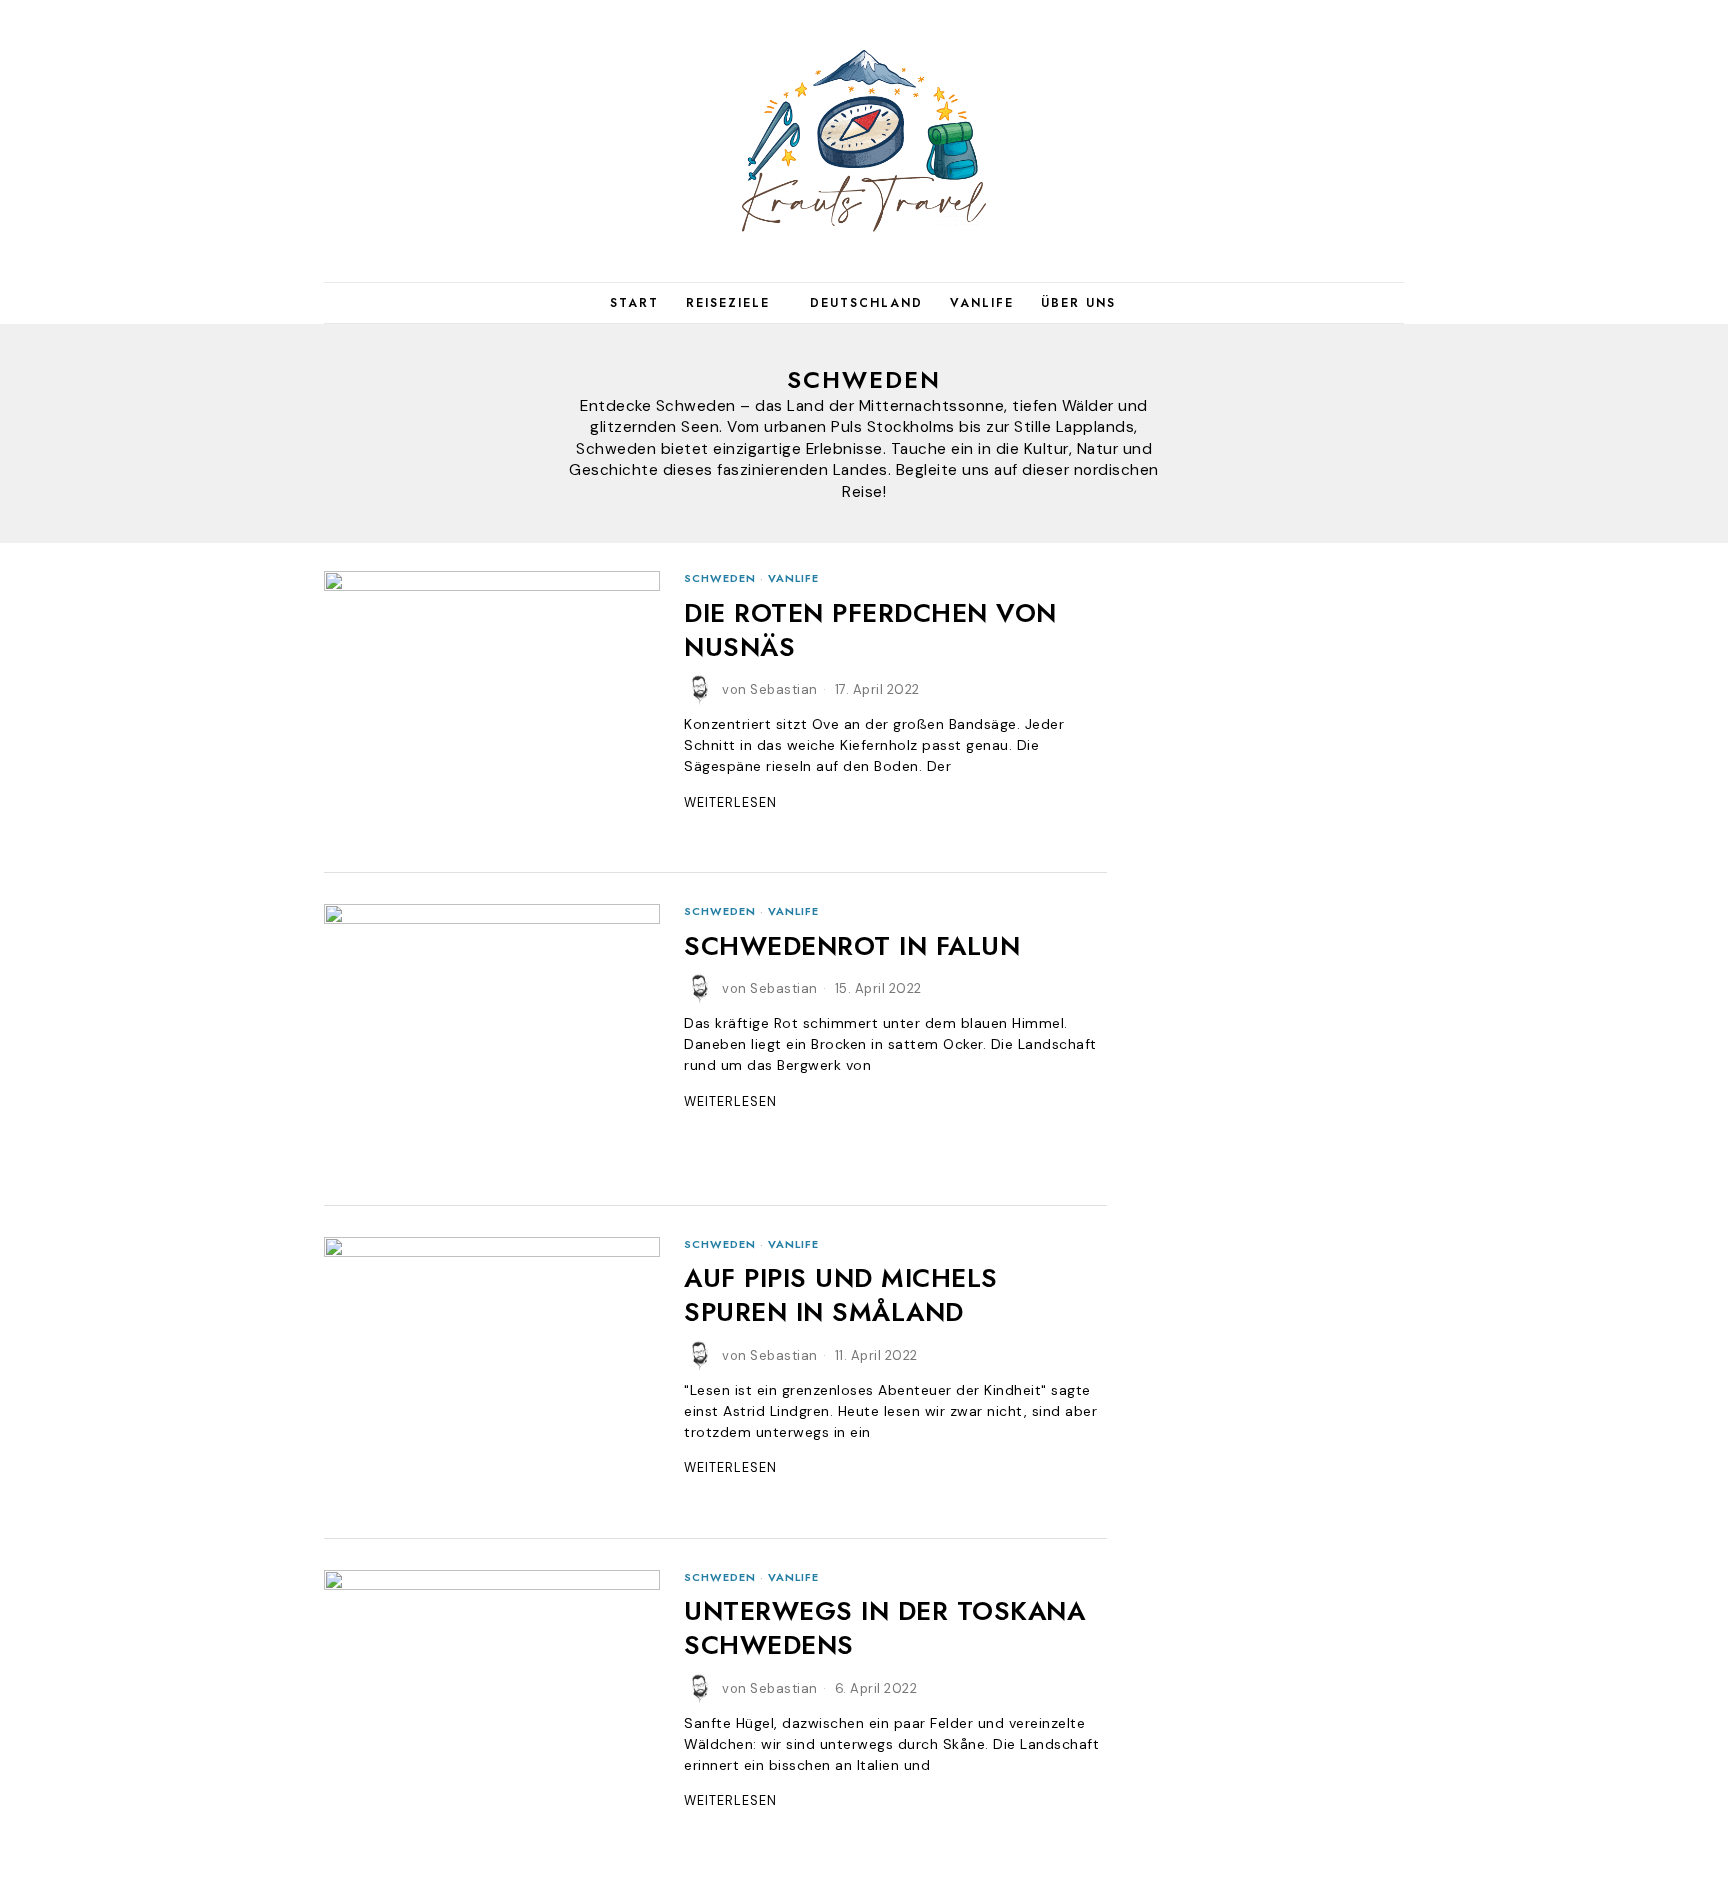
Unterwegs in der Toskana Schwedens (884, 1629)
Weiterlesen (730, 803)
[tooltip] (1284, 141)
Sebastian (784, 689)
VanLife (793, 578)
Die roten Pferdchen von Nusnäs (870, 631)
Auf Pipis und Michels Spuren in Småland (841, 1296)
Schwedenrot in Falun (852, 947)
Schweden (720, 578)
